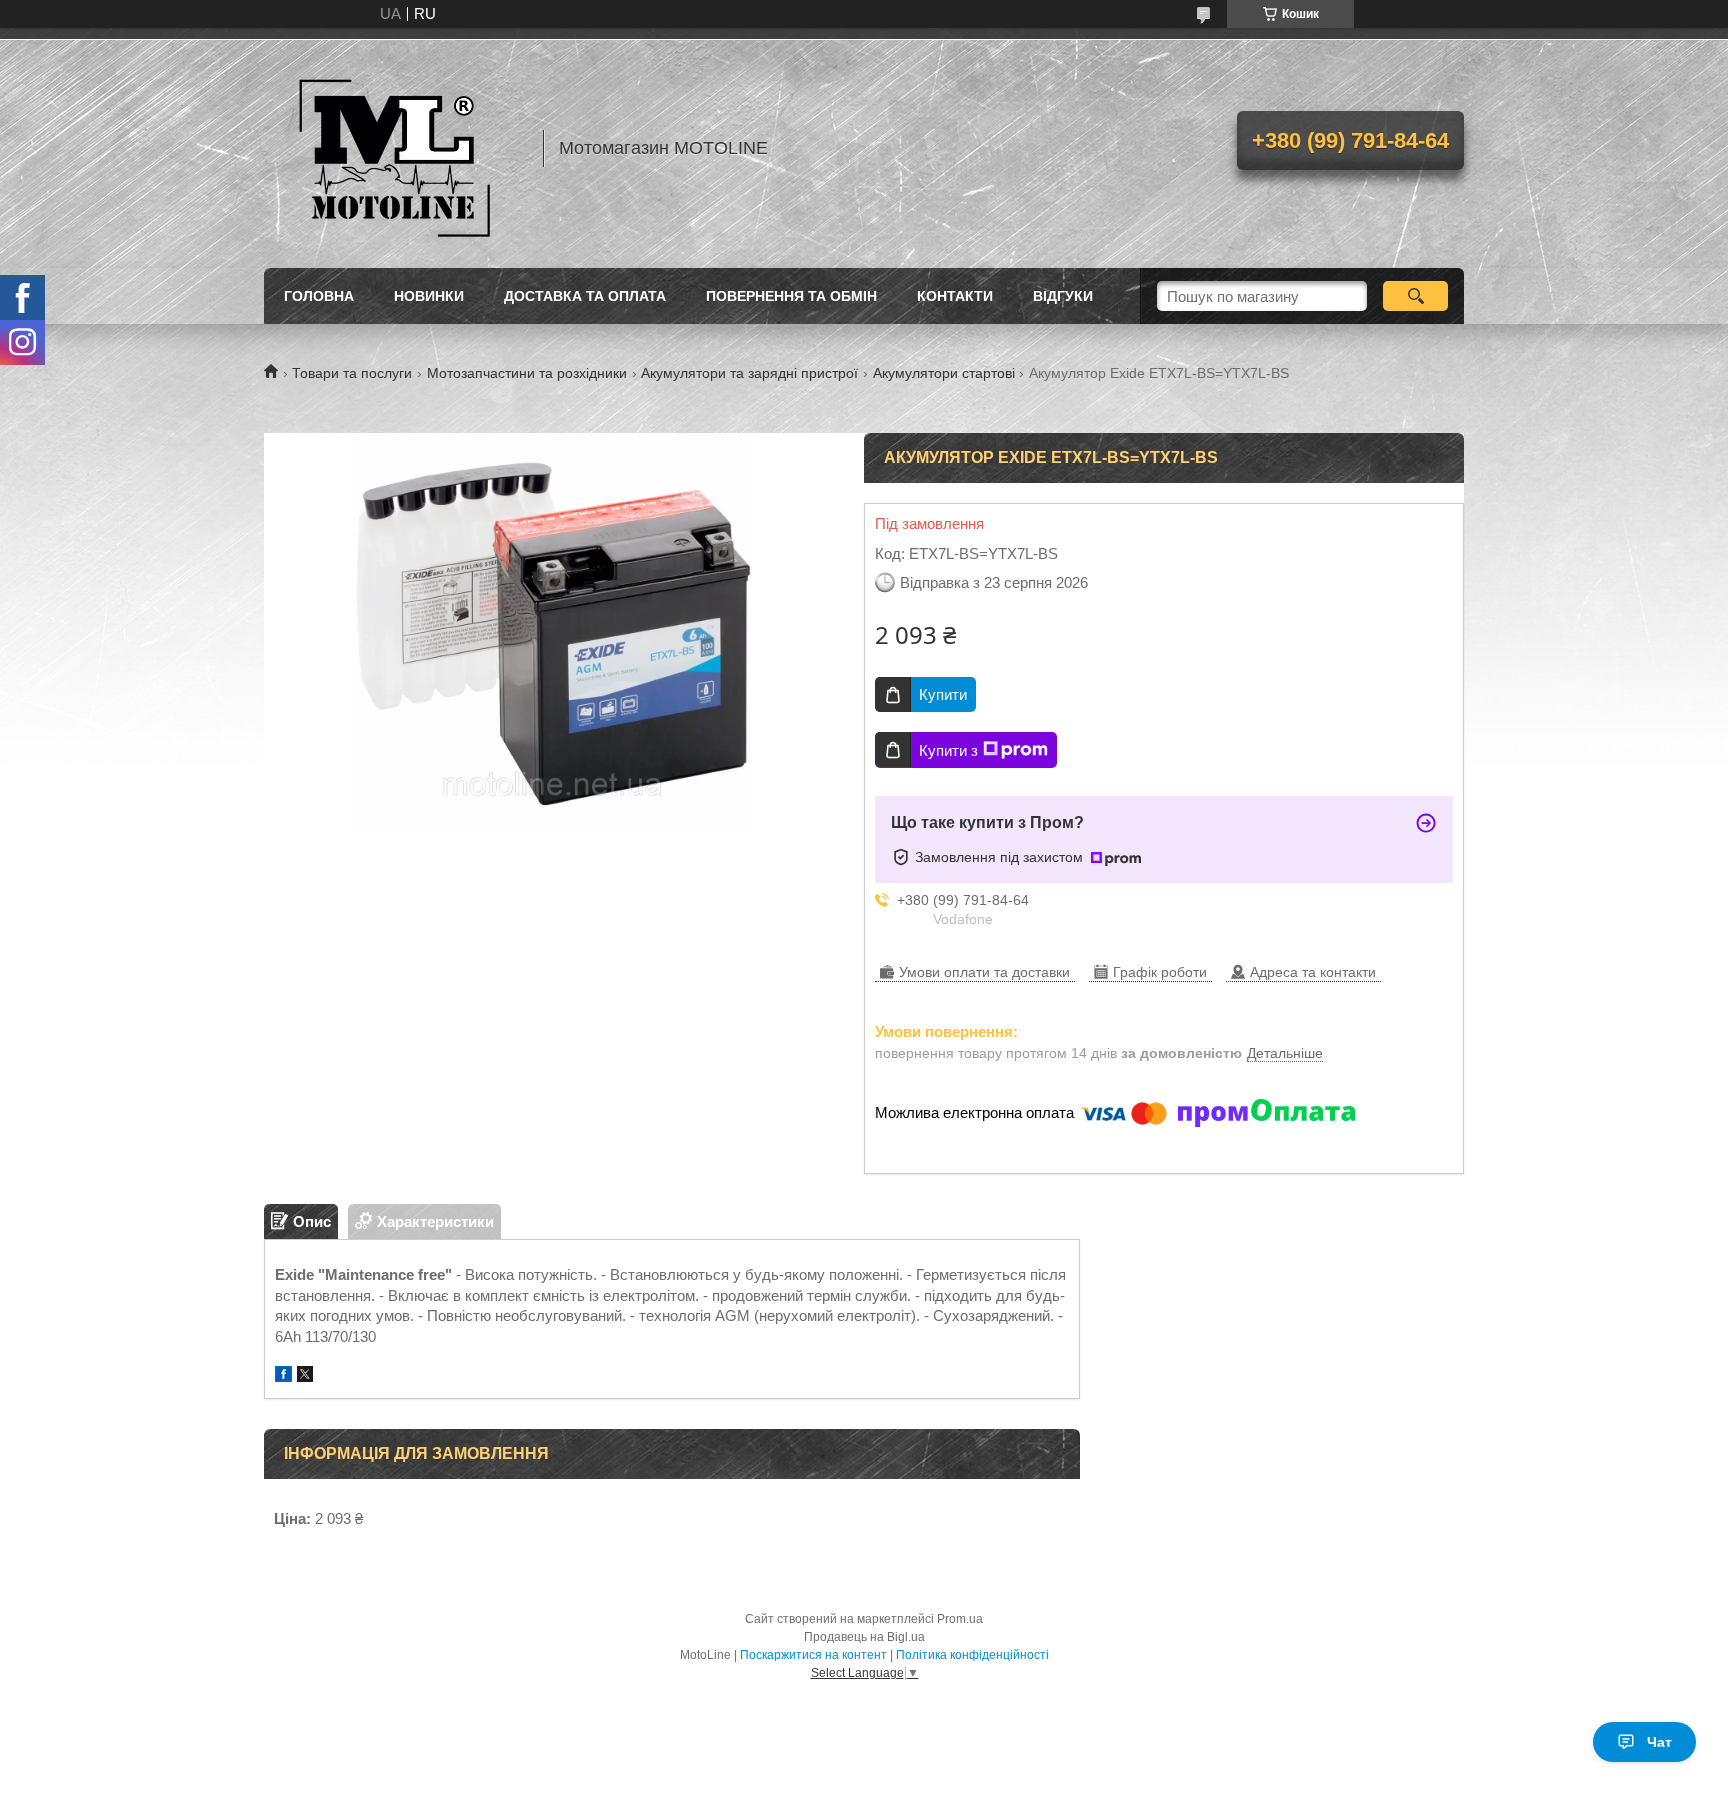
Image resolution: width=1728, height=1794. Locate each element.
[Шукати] (1415, 296)
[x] (305, 1376)
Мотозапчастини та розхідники (527, 373)
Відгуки (1063, 296)
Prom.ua (960, 1619)
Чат (1659, 1742)
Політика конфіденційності (972, 1655)
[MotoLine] (394, 148)
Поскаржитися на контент (813, 1655)
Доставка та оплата (585, 296)
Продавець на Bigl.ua (864, 1637)
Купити (943, 694)
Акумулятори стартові (944, 373)
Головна (319, 296)
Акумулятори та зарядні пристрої (749, 373)
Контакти (955, 296)
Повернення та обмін (791, 296)
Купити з (948, 750)
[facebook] (283, 1376)
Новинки (429, 296)
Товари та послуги (352, 373)
